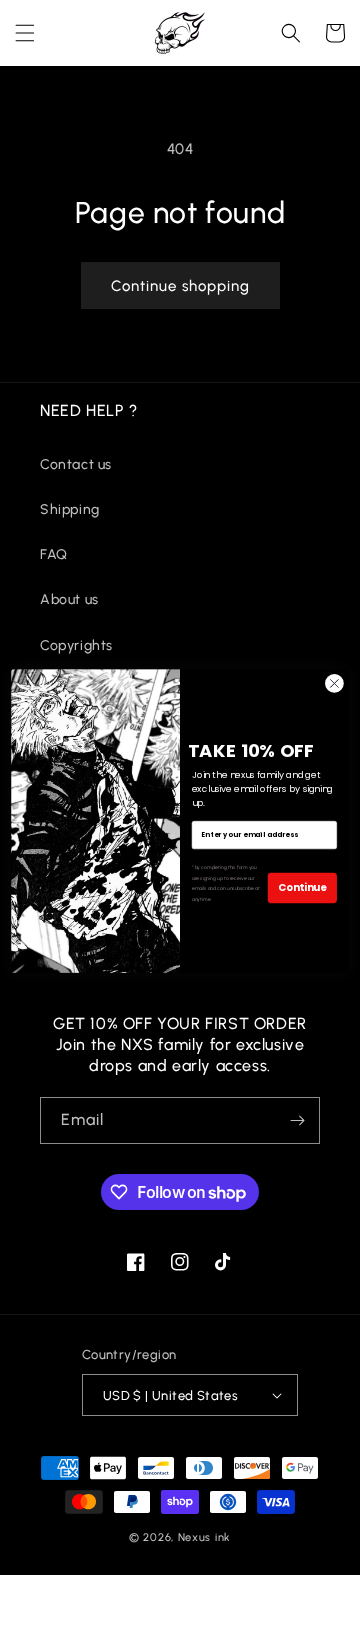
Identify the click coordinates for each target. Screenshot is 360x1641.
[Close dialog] (335, 683)
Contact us (76, 464)
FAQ (54, 554)
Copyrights (76, 645)
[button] (25, 33)
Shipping (70, 509)
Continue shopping (180, 286)
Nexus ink (204, 1537)
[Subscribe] (297, 1120)
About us (69, 599)
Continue (302, 887)
